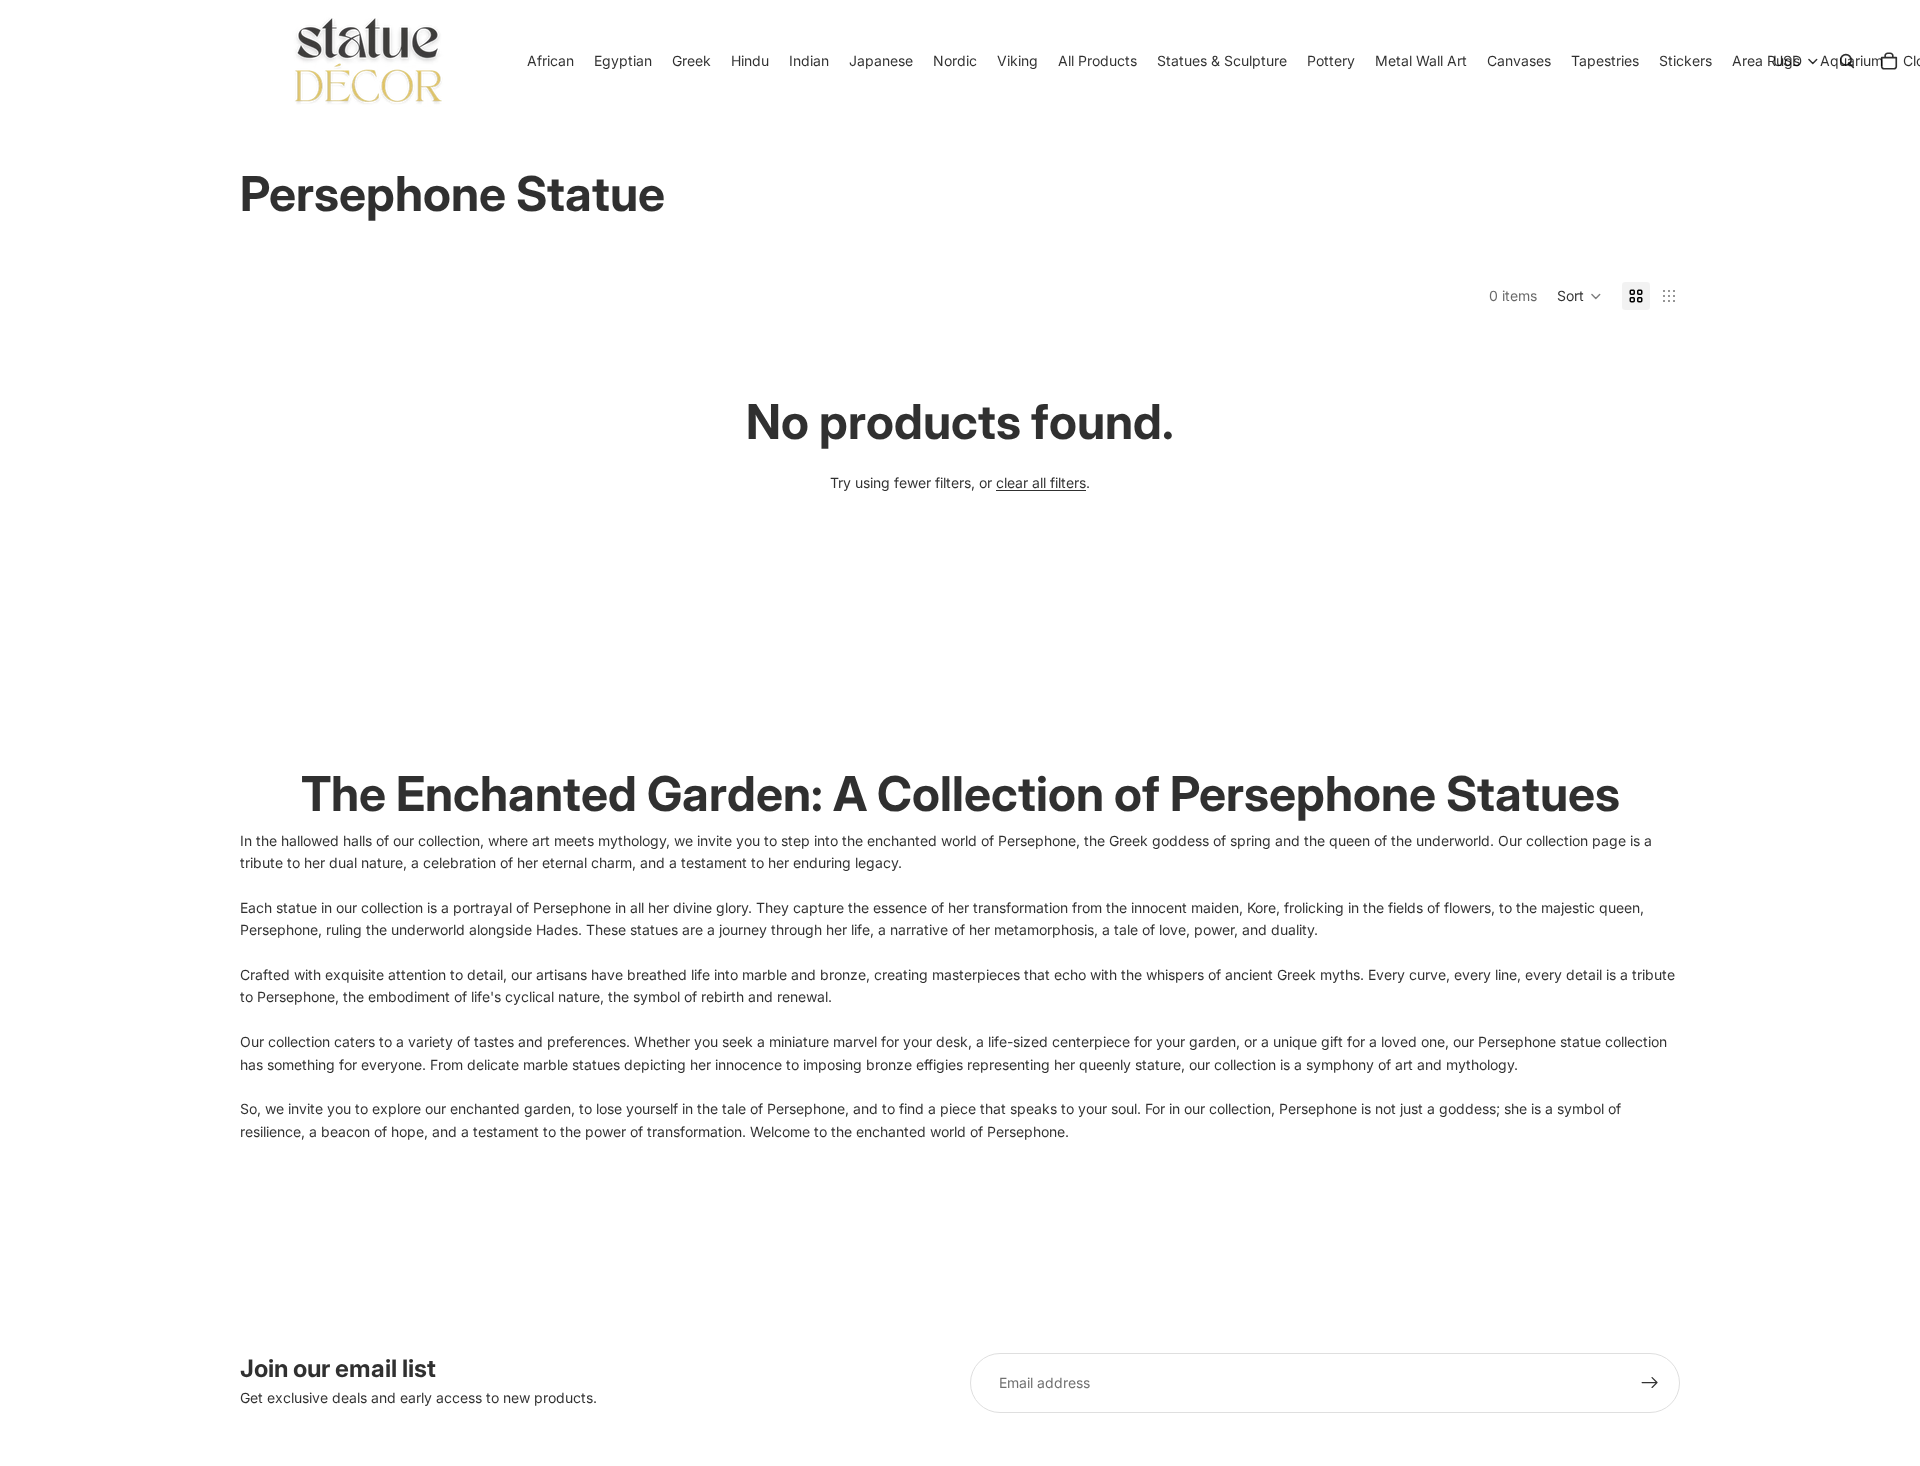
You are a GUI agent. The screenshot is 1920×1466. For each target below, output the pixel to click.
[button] (1579, 296)
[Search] (1847, 61)
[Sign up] (1650, 1383)
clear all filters (1041, 482)
